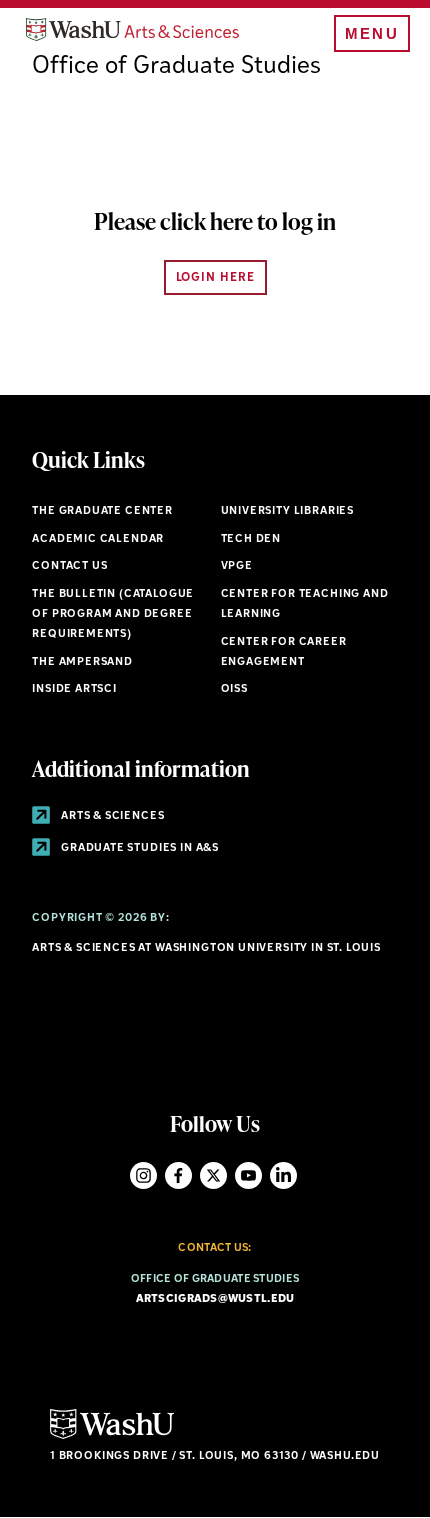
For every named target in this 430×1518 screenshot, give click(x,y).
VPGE (237, 566)
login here (215, 278)
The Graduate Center (102, 511)
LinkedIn (283, 1175)
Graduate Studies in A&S (138, 848)
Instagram (143, 1175)
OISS (234, 689)
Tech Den (251, 539)
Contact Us (69, 566)
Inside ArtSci (74, 689)
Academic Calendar (98, 539)
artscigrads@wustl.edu (215, 1299)
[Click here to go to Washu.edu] (112, 1436)
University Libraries (288, 511)
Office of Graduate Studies (176, 67)
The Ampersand (82, 662)
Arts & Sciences (111, 816)
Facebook (178, 1175)
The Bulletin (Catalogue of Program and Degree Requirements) (113, 614)
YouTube (248, 1175)
